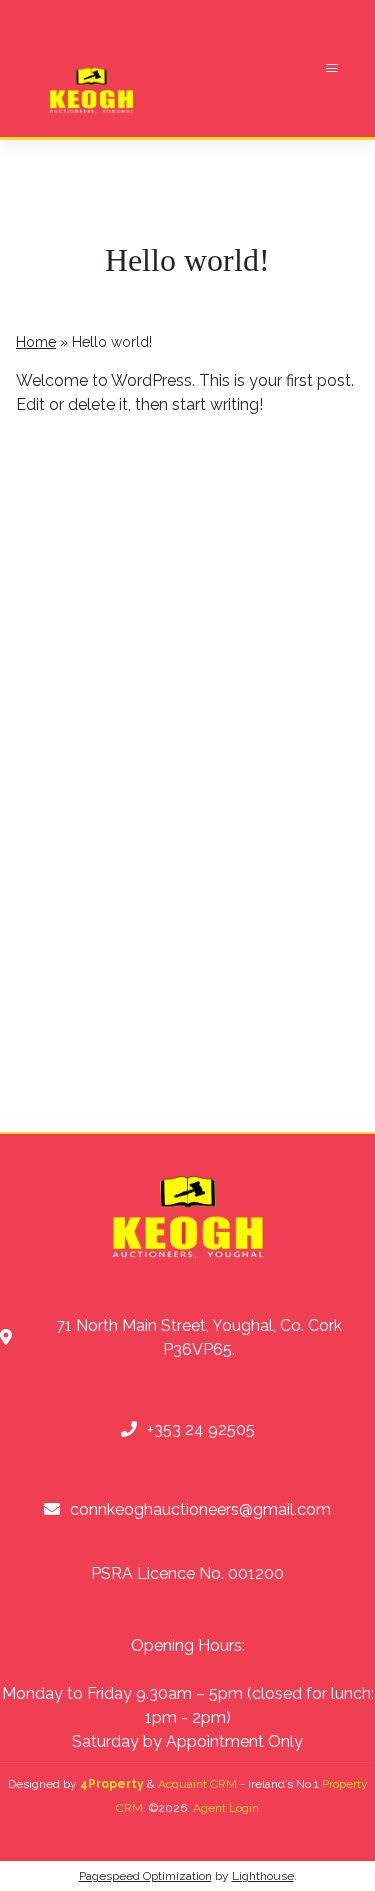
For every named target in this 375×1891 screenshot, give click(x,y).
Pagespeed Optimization (145, 1876)
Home (36, 342)
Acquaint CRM (197, 1784)
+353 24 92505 (201, 1429)
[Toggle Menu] (332, 68)
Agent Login (226, 1808)
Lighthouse (263, 1876)
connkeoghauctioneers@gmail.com (200, 1509)
